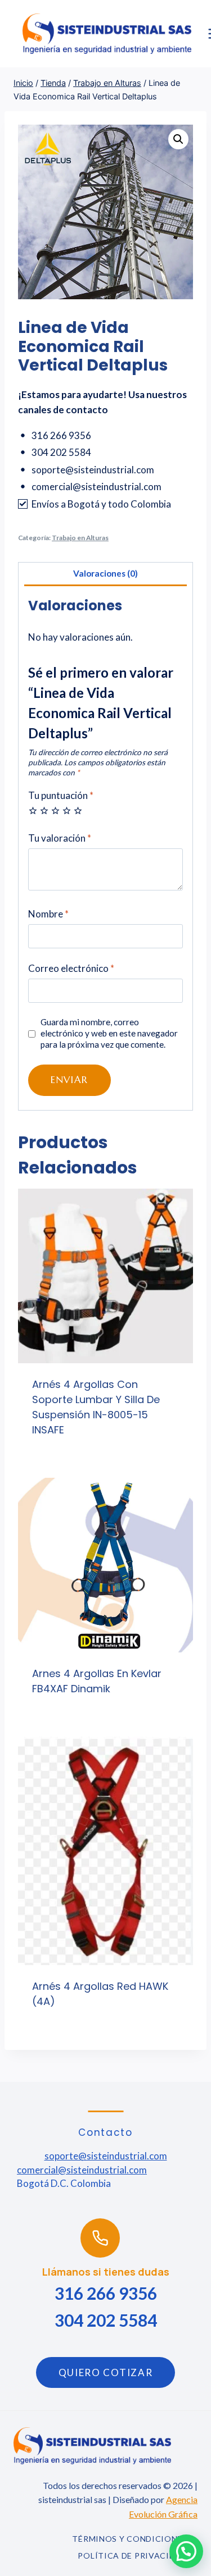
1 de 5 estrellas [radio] (33, 810)
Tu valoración (60, 838)
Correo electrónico (71, 968)
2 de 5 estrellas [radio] (44, 810)
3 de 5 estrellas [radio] (55, 810)
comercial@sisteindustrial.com (82, 2170)
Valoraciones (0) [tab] (105, 573)
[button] (178, 139)
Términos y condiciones (129, 2539)
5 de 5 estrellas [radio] (78, 810)
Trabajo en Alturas (80, 538)
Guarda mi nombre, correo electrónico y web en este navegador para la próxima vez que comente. (109, 1033)
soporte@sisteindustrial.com (106, 2156)
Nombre (48, 914)
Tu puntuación (61, 795)
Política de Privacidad (132, 2556)
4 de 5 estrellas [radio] (67, 810)
